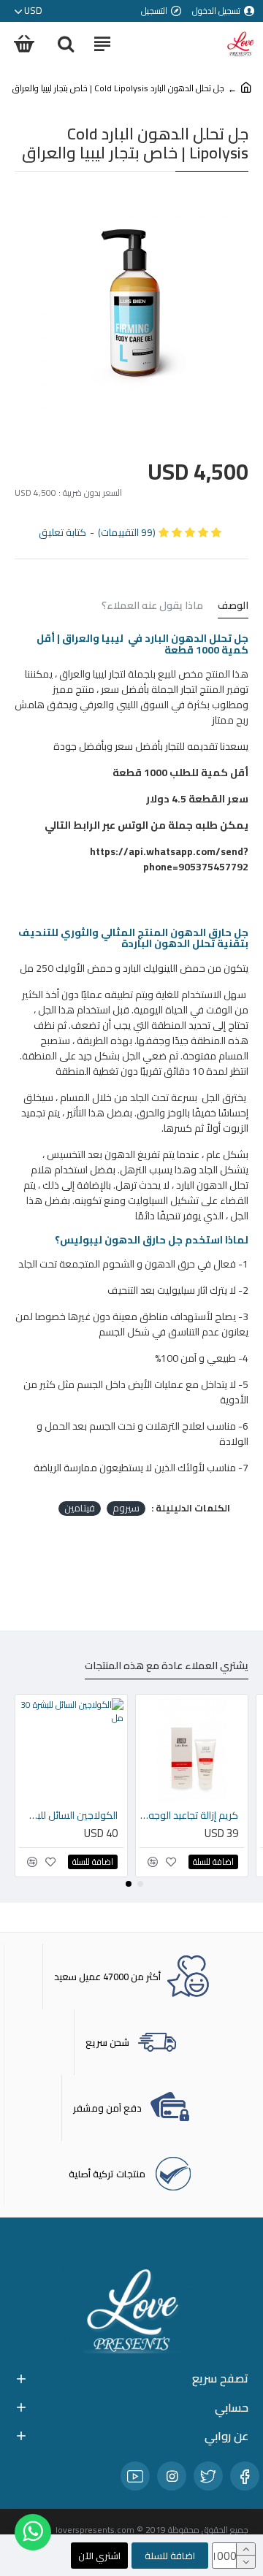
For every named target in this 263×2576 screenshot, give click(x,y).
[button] (140, 1884)
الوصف (233, 607)
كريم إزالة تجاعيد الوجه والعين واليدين (189, 1815)
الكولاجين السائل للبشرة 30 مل (68, 1815)
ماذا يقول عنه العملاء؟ (152, 607)
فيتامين (80, 1509)
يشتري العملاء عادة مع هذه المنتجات (167, 1667)
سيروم (126, 1509)
